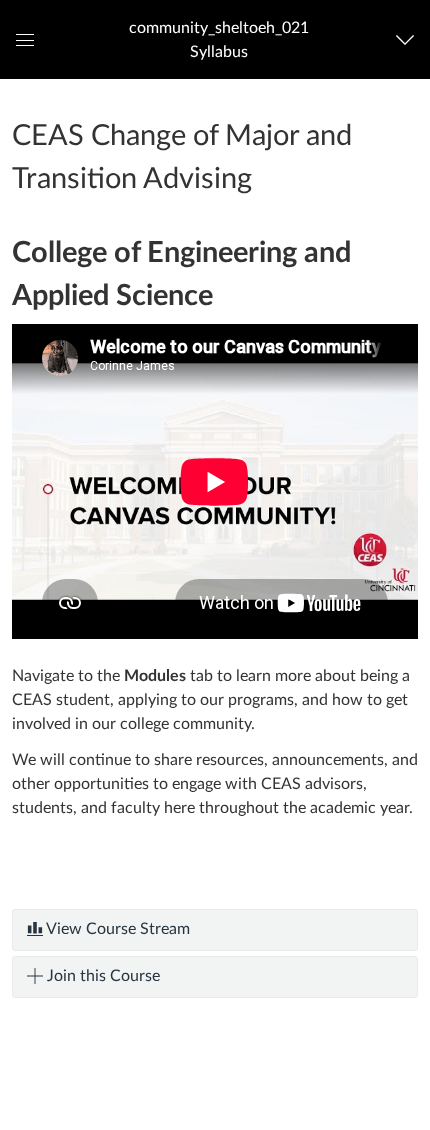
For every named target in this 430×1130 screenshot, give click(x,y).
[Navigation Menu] (409, 39)
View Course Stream (116, 929)
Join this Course (101, 976)
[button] (218, 39)
